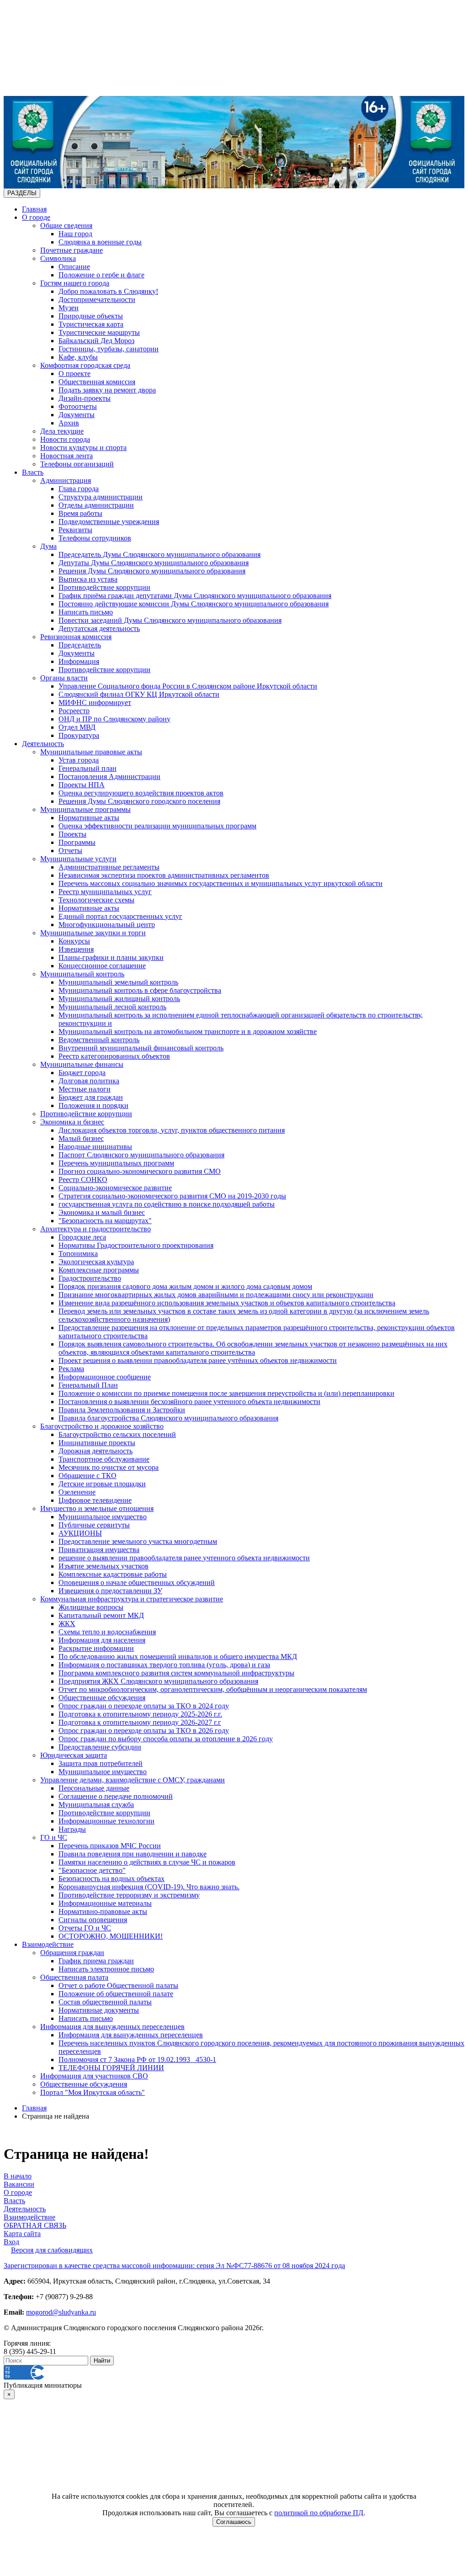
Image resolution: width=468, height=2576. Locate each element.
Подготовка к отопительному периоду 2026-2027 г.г (140, 1722)
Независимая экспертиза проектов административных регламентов (164, 875)
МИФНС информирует (95, 702)
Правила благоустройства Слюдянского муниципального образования (168, 1418)
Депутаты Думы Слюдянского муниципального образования (154, 563)
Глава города (79, 489)
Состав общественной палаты (105, 2002)
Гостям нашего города (75, 283)
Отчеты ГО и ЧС (85, 1928)
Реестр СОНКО (83, 1179)
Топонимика (78, 1254)
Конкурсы (74, 941)
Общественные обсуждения (102, 1698)
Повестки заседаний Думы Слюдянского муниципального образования (170, 620)
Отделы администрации (96, 505)
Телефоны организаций (77, 464)
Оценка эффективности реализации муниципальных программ (157, 826)
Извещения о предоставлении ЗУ (110, 1591)
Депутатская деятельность (99, 628)
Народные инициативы (95, 1147)
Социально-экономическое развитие (115, 1188)
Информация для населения (102, 1640)
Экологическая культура (96, 1262)
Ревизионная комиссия (76, 637)
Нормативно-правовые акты (103, 1911)
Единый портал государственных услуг (120, 916)
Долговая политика (89, 1081)
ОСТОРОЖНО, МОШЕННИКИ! (111, 1936)
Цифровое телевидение (95, 1500)
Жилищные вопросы (91, 1607)
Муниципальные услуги (78, 859)
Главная (34, 209)
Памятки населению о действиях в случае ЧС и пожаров (147, 1862)
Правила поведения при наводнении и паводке (133, 1854)
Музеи (69, 308)
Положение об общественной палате (116, 1994)
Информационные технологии (106, 1821)
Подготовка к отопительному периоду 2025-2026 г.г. (140, 1714)
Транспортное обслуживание (104, 1459)
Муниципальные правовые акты (91, 752)
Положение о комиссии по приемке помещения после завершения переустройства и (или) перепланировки (226, 1393)
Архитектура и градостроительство (96, 1229)
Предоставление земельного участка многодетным (138, 1541)
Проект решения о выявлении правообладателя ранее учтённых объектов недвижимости (198, 1360)
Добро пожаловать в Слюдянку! (108, 291)
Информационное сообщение (105, 1377)
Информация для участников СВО (94, 2076)
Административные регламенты (109, 867)
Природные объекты (91, 316)
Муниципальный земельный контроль (118, 982)
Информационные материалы (105, 1903)
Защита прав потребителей (101, 1763)
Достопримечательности (97, 299)
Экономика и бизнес (72, 1122)
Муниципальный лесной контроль (112, 1007)
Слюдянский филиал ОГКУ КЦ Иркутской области (139, 694)
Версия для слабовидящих (52, 2250)
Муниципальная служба (96, 1805)
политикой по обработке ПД (319, 2513)
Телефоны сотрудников (95, 538)
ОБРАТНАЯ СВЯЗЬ (35, 2225)
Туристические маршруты (99, 332)
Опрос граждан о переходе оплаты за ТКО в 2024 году (144, 1706)
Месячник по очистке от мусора (109, 1467)
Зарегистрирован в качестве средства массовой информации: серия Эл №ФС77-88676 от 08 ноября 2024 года (174, 2266)
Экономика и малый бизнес (102, 1212)
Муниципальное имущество (103, 1517)
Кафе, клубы (78, 357)
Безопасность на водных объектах (112, 1879)
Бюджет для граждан (91, 1097)
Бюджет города (82, 1073)
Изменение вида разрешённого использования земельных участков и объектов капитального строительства (227, 1303)
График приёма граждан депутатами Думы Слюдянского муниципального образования (195, 596)
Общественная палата (74, 1977)
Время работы (80, 513)
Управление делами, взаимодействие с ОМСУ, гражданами (133, 1780)
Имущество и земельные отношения (97, 1508)
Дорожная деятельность (96, 1451)
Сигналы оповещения (93, 1920)
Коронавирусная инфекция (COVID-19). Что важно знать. (149, 1887)
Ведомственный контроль (99, 1040)
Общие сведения (66, 225)
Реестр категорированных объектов (114, 1056)
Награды (72, 1829)
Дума (48, 546)
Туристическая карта (91, 324)
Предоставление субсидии (100, 1747)
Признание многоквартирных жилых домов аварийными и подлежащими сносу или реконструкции (216, 1295)
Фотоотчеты (78, 406)
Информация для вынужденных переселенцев (112, 2027)
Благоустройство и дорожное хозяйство (102, 1426)
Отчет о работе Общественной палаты (118, 1985)
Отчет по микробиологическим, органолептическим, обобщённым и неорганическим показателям (213, 1689)
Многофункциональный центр (107, 925)
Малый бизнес (81, 1138)
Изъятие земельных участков (104, 1566)
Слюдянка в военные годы (100, 242)
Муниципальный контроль (82, 974)
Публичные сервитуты (94, 1525)
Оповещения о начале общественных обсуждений (137, 1582)
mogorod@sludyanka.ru (61, 2312)
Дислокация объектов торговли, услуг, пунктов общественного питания (172, 1130)
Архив (69, 423)
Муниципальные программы (85, 809)
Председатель (80, 645)
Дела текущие (62, 431)
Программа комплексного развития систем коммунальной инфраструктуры (176, 1673)
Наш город (75, 234)
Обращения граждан (72, 1953)
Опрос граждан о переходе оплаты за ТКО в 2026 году (144, 1731)
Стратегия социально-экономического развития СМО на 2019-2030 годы (172, 1196)
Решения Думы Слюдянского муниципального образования (152, 571)
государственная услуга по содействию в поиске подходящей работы (167, 1204)
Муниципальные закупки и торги (93, 933)
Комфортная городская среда (85, 365)
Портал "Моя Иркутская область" (93, 2092)
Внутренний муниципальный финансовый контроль (141, 1048)
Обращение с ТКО (88, 1476)
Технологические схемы (96, 900)
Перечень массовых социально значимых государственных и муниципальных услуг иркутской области (221, 883)
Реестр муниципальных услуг (105, 892)
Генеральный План (88, 1385)
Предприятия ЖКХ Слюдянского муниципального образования (158, 1681)
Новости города (65, 439)
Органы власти (64, 678)
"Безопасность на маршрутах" (105, 1221)
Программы (77, 842)
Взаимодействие (48, 1944)
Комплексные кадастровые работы (113, 1574)
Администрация (66, 480)
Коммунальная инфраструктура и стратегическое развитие (132, 1599)
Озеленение (77, 1492)
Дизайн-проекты (85, 398)
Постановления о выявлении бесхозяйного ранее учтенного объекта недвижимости (189, 1402)
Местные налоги (85, 1089)
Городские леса (82, 1237)
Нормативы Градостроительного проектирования (136, 1245)
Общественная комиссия (97, 382)
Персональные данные (94, 1788)
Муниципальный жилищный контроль (119, 999)
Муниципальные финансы (82, 1064)
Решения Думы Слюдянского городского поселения (139, 801)
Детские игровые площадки (102, 1484)
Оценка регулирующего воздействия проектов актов (141, 793)
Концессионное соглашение (102, 966)
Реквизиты (75, 530)
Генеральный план (88, 768)
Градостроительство (90, 1278)
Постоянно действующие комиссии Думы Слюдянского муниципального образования (194, 604)
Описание (74, 267)
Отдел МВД (77, 727)
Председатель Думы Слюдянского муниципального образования (160, 554)
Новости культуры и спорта (83, 448)
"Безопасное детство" (92, 1870)
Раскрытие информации (96, 1648)
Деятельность (43, 744)
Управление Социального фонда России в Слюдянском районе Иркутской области (188, 686)
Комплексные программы (99, 1270)
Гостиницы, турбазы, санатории (109, 349)
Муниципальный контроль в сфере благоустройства (140, 990)
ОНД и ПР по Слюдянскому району (114, 719)
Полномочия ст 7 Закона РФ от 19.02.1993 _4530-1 (137, 2059)
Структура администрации (101, 497)
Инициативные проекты (97, 1443)
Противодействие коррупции (104, 587)
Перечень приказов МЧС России (110, 1846)
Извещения (76, 949)
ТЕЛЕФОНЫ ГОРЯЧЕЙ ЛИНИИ (111, 2068)
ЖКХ (67, 1624)
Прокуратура (79, 735)
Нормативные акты (89, 818)
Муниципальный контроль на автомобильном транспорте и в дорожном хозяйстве (188, 1031)
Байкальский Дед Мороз (96, 341)
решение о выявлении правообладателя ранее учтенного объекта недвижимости (184, 1558)
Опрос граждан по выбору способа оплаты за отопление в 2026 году (166, 1739)
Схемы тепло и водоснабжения (107, 1632)
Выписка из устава (88, 579)
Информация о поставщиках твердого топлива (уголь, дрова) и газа (164, 1665)
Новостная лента (66, 456)
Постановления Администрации (109, 777)
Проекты (72, 834)
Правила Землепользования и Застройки (122, 1410)
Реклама (71, 1369)
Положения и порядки (93, 1105)
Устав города (79, 760)
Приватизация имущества (99, 1550)
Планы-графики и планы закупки (111, 957)
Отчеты (70, 851)
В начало (18, 2176)
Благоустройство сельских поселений (117, 1434)
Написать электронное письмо (106, 1969)
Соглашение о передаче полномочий (116, 1796)
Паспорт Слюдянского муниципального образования (141, 1155)
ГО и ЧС (54, 1837)
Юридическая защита (74, 1755)
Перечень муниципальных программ (116, 1163)
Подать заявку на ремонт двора (107, 390)
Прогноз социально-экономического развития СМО (140, 1171)
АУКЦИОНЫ (80, 1533)
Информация (79, 661)
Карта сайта (22, 2234)
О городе (36, 217)
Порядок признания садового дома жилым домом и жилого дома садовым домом (185, 1286)
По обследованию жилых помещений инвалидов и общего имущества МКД (178, 1656)
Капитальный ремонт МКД (101, 1615)
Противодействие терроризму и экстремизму (129, 1895)
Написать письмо (86, 612)
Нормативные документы (99, 2010)
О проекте (74, 374)
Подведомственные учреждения (109, 522)
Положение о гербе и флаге (101, 275)
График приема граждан (96, 1961)
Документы (77, 415)
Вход (11, 2242)
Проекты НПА (82, 785)
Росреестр (74, 711)
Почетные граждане (72, 250)
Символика (58, 258)
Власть (33, 472)
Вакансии (19, 2184)
